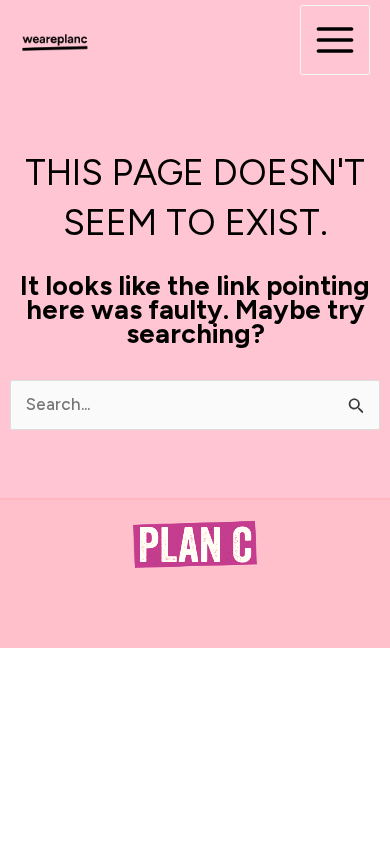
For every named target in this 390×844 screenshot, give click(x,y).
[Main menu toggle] (335, 40)
